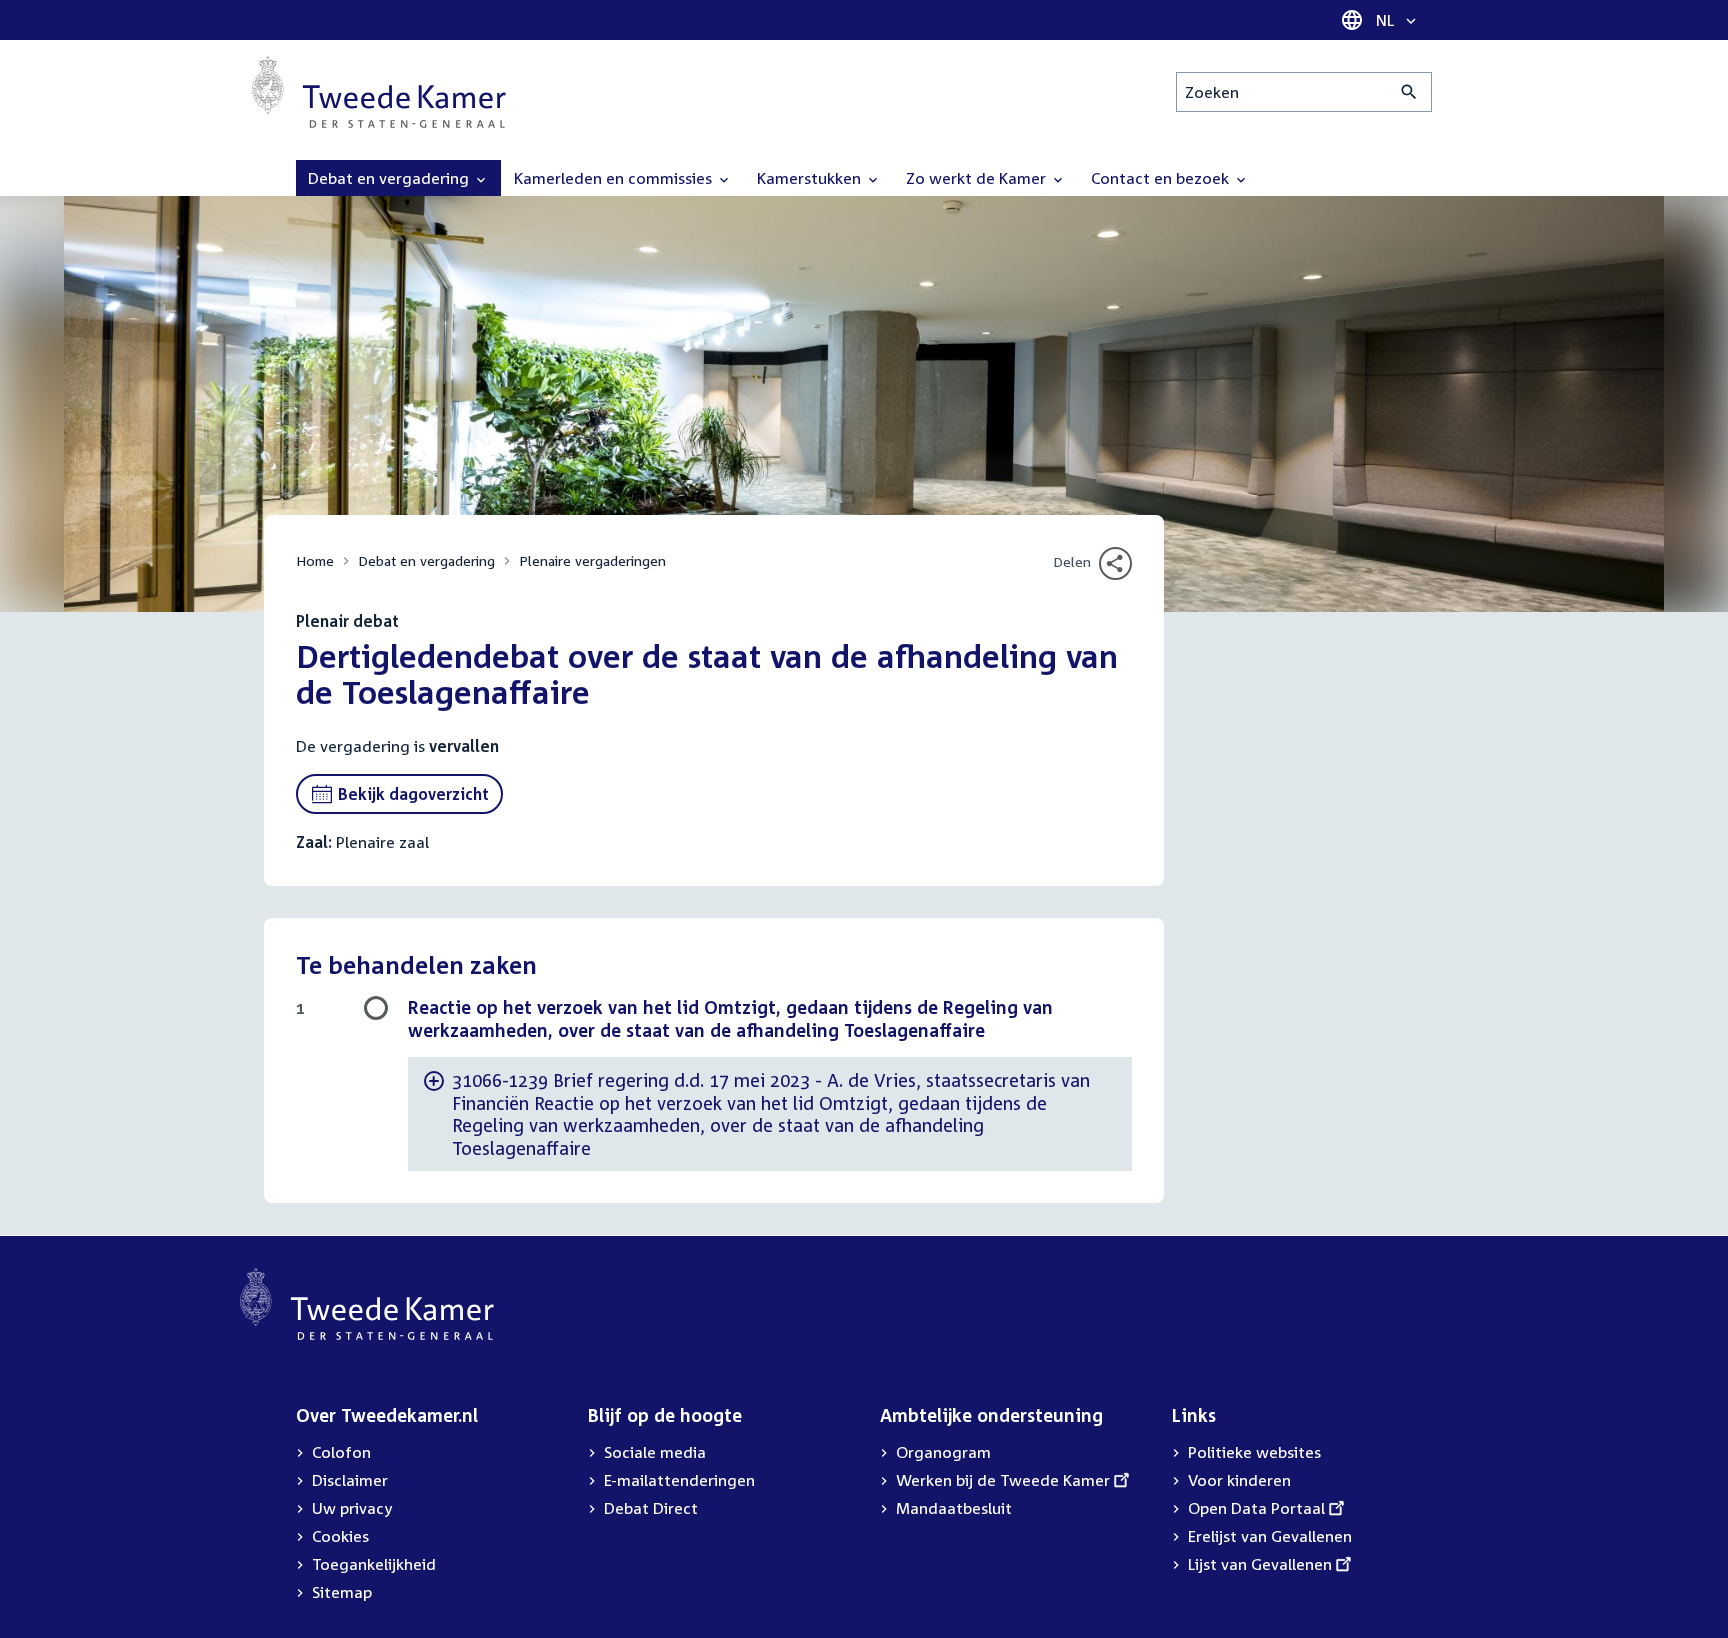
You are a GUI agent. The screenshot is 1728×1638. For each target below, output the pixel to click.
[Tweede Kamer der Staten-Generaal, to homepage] (379, 92)
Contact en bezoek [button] (1162, 178)
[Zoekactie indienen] (1409, 92)
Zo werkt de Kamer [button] (978, 178)
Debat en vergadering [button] (390, 178)
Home (315, 560)
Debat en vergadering (426, 560)
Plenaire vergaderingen (592, 560)
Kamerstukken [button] (811, 178)
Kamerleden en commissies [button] (615, 178)
